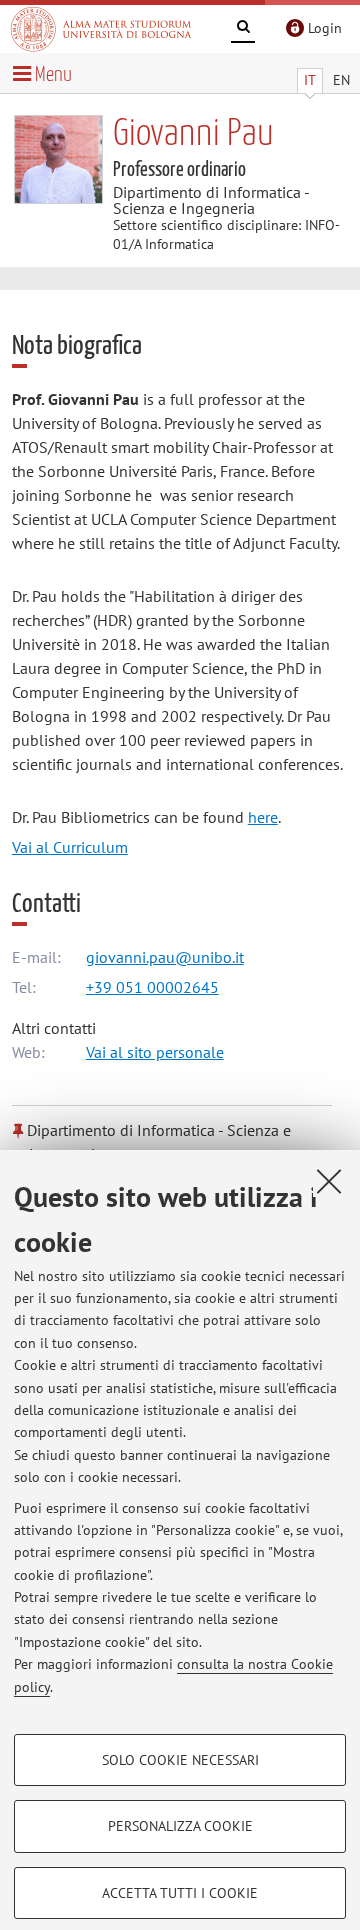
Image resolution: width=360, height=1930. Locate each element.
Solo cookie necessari (180, 1760)
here (263, 817)
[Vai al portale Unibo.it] (101, 29)
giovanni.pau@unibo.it (165, 957)
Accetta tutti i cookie (180, 1893)
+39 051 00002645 (152, 987)
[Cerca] (243, 30)
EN (341, 80)
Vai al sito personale (155, 1052)
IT (310, 80)
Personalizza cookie (180, 1826)
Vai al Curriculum (70, 847)
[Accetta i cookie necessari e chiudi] (329, 1181)
